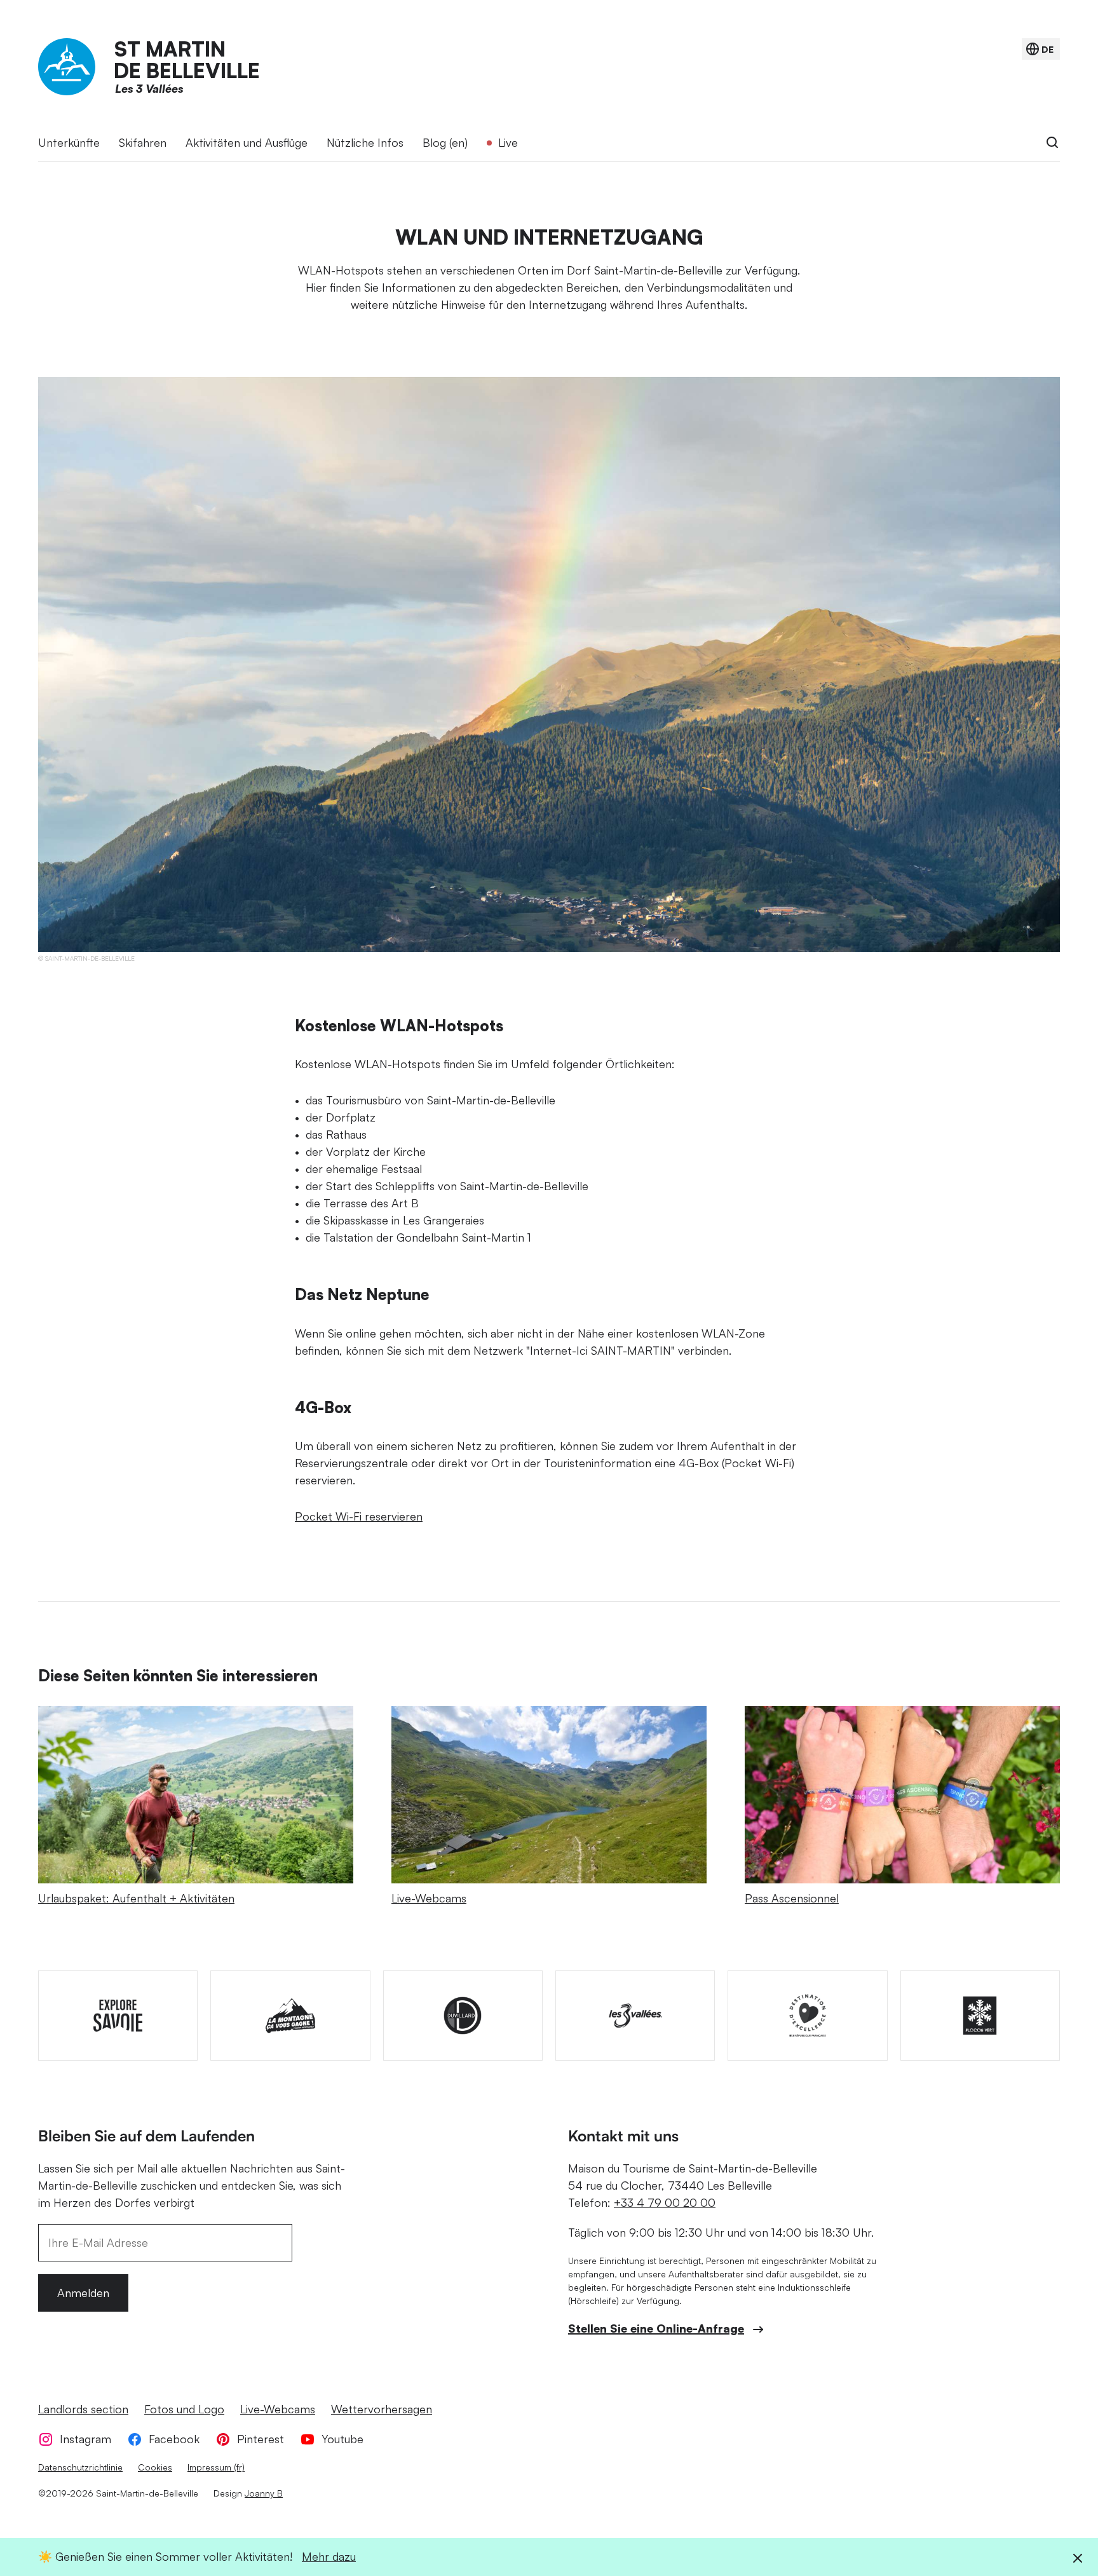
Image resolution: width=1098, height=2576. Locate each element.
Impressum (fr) (216, 2467)
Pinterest (261, 2439)
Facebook (174, 2439)
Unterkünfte (69, 142)
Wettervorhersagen (382, 2409)
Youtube (342, 2439)
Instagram (85, 2439)
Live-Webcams (429, 1898)
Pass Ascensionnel (792, 1898)
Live (508, 142)
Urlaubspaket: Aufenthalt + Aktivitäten (136, 1898)
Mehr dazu (329, 2556)
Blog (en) (445, 142)
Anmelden (83, 2293)
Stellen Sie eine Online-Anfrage (656, 2328)
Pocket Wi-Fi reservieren (359, 1516)
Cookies (155, 2467)
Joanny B (264, 2493)
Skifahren (143, 142)
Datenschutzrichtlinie (80, 2467)
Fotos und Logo (184, 2409)
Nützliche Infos (365, 142)
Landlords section (83, 2409)
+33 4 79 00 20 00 (665, 2202)
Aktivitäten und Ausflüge (247, 142)
